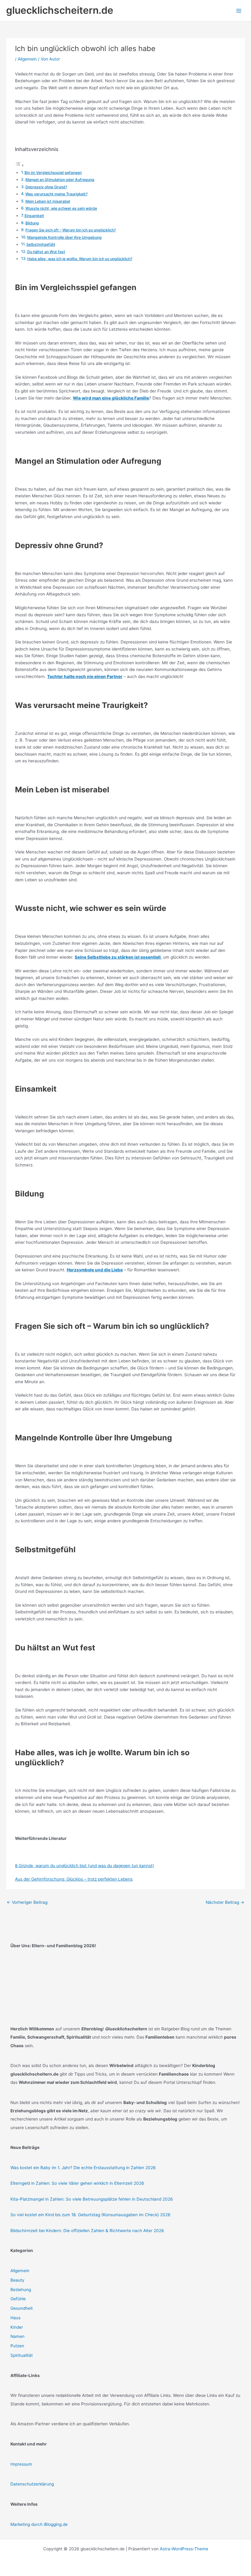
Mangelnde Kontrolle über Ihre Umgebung (64, 237)
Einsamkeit (34, 216)
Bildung (32, 223)
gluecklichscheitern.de (60, 10)
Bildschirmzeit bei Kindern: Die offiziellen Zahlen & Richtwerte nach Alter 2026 (87, 2231)
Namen (17, 2336)
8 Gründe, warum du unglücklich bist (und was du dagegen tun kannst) (84, 1866)
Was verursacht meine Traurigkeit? (56, 194)
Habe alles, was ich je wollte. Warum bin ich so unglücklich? (80, 259)
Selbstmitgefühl (41, 244)
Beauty (17, 2280)
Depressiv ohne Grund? (46, 187)
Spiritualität (22, 2355)
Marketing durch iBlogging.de (39, 2524)
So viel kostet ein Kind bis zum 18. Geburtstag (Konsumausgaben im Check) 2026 (90, 2215)
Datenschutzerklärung (32, 2484)
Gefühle (18, 2299)
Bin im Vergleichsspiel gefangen (53, 173)
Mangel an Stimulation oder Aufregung (60, 180)
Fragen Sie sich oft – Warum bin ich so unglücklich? (71, 230)
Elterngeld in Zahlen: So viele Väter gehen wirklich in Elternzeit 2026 (77, 2183)
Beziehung (21, 2290)
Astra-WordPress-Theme (184, 2549)
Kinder (17, 2327)
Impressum (21, 2464)
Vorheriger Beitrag (27, 1902)
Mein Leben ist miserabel (48, 201)
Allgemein (27, 59)
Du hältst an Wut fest (46, 252)
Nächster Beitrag (225, 1902)
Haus (15, 2318)
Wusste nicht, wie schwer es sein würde (61, 208)
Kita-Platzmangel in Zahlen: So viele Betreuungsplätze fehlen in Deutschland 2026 (92, 2199)
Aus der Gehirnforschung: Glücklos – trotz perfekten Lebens (74, 1879)
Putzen (17, 2346)
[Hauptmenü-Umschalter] (239, 11)
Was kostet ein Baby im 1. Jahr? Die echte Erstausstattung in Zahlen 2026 (83, 2168)
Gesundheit (22, 2308)
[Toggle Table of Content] (20, 165)
